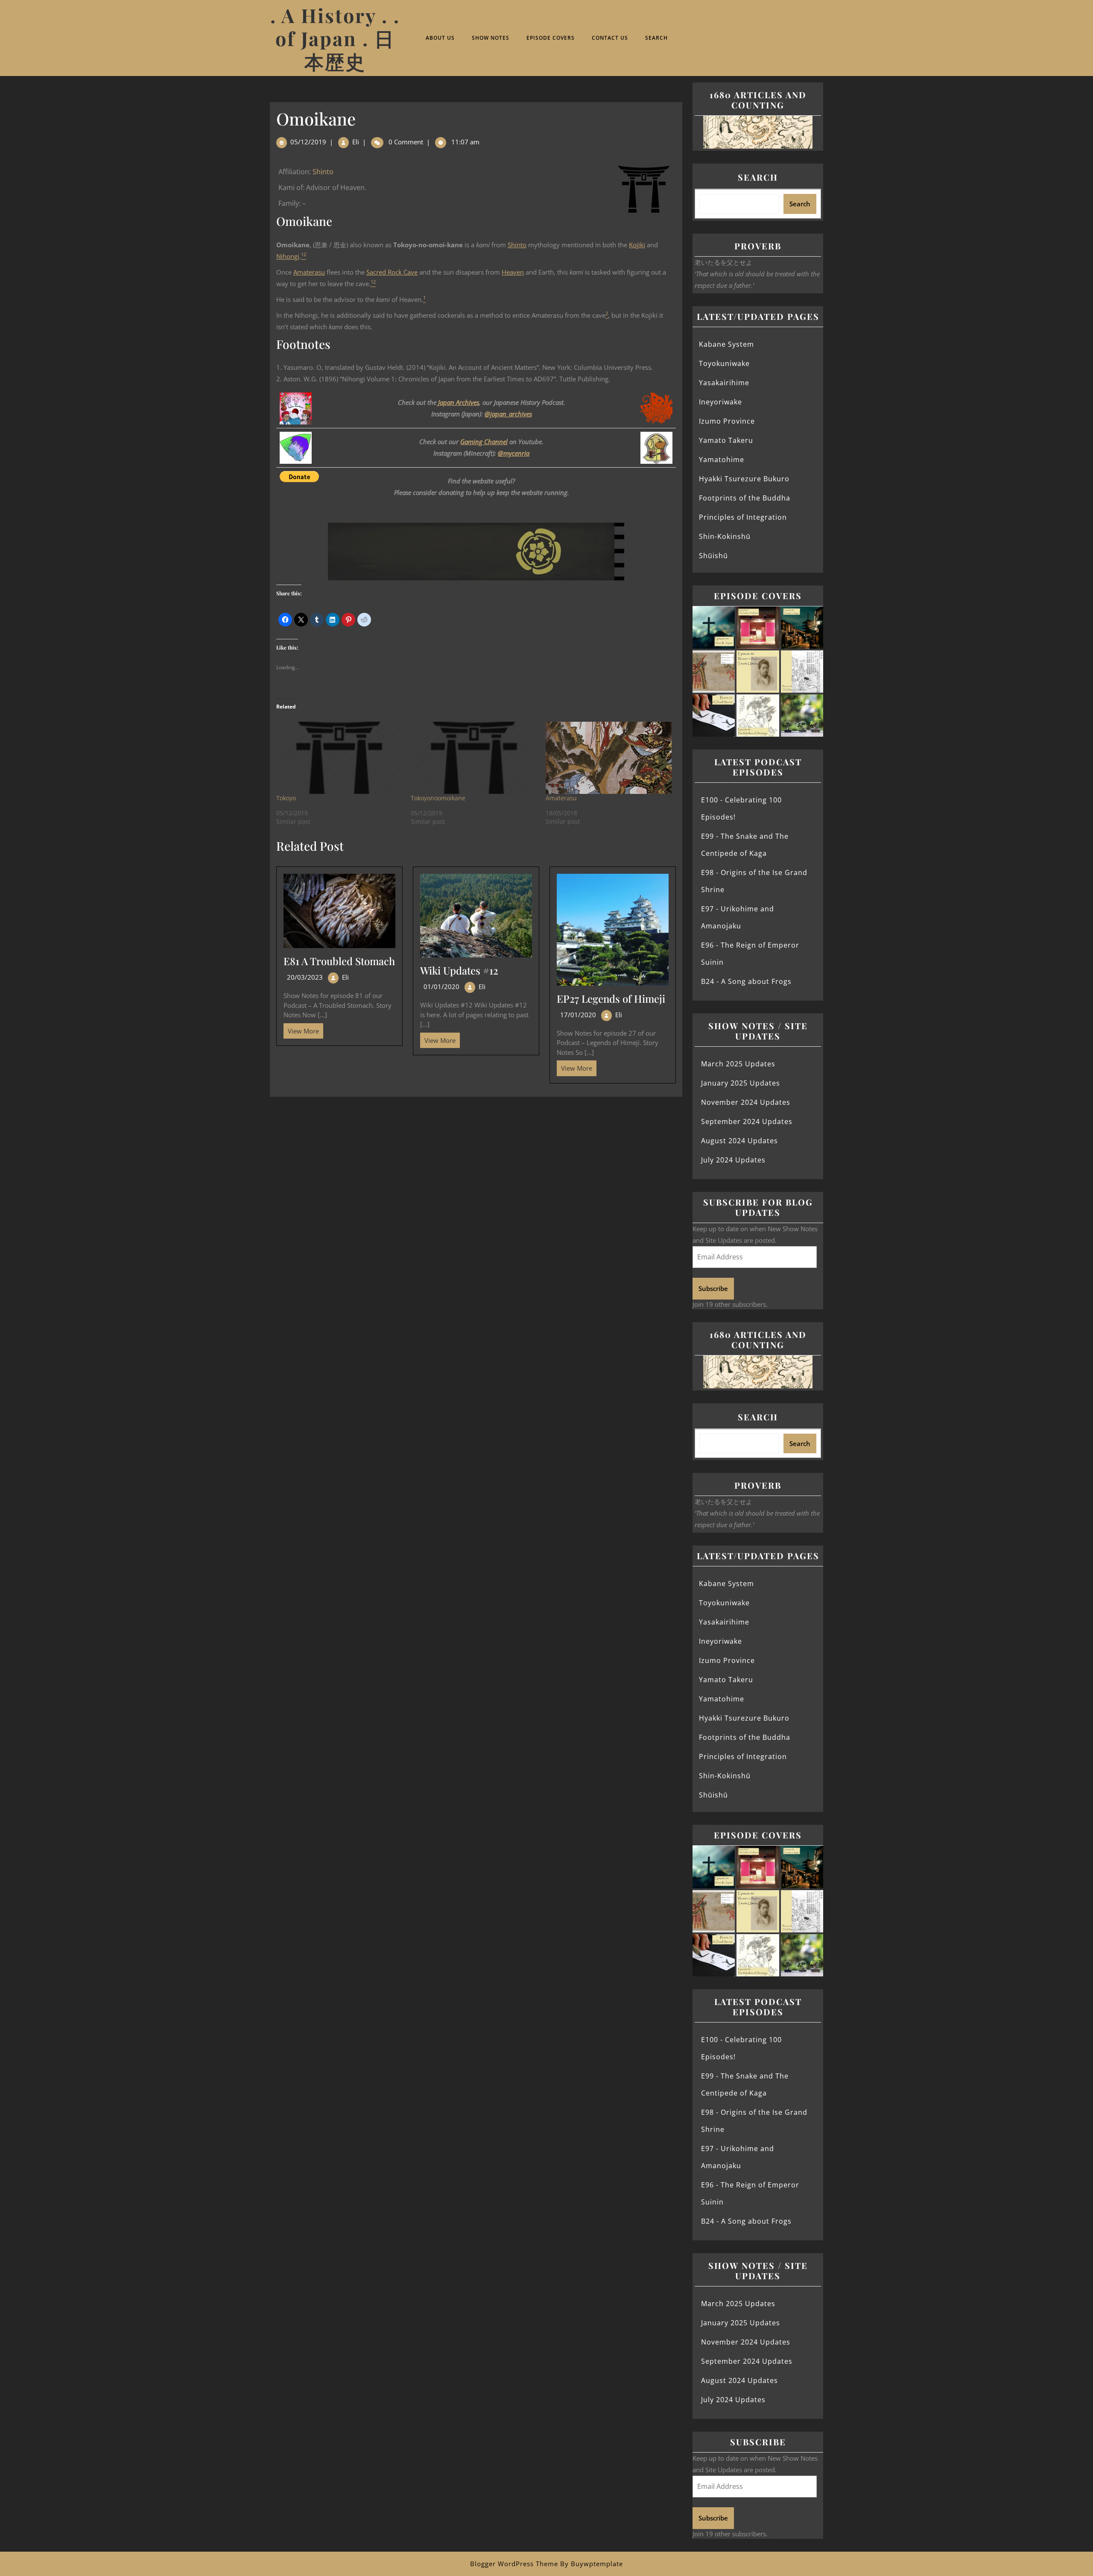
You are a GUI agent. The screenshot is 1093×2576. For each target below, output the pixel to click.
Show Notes (491, 38)
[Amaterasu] (609, 758)
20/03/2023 (305, 977)
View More (301, 1029)
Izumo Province (727, 421)
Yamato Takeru (726, 440)
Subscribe (713, 1288)
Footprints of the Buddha (745, 498)
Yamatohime (722, 460)
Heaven (513, 272)
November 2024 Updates (746, 1102)
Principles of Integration (743, 517)
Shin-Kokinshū (725, 536)
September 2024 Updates (747, 1121)
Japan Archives (459, 402)
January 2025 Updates (741, 1083)
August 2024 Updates (739, 1141)
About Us (440, 38)
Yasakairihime (724, 383)
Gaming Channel (484, 442)
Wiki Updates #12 (459, 970)
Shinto (323, 172)
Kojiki (637, 245)
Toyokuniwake (724, 363)
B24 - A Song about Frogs (746, 981)
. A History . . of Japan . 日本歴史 (335, 38)
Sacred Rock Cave (392, 272)
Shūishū (713, 556)
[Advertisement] (476, 1160)
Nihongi (288, 256)
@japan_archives (508, 414)
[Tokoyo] (339, 758)
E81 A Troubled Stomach (339, 961)
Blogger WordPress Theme (514, 2564)
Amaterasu (309, 272)
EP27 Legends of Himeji (611, 998)
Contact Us (610, 38)
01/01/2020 (441, 986)
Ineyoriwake (720, 402)
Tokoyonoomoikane (438, 798)
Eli (356, 142)
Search (656, 38)
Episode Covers (551, 38)
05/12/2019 (308, 142)
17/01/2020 (578, 1015)
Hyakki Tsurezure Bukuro (744, 479)
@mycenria (514, 453)
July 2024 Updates (733, 1160)
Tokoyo (286, 798)
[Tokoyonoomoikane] (474, 758)
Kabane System (726, 344)
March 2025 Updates (738, 1064)
